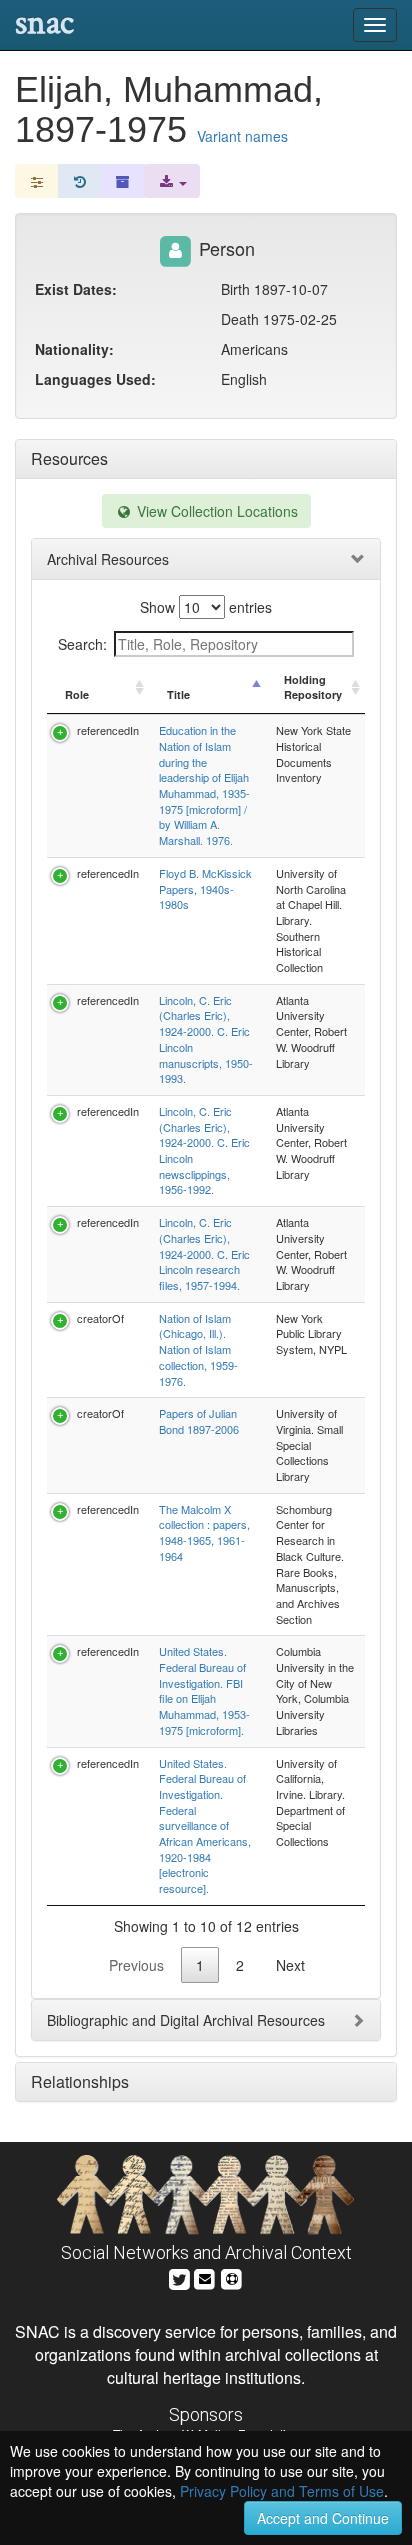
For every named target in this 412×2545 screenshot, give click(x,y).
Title (178, 694)
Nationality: (74, 349)
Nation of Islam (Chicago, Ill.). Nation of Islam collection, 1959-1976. (198, 1349)
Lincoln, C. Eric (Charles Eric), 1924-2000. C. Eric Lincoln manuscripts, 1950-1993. (206, 1039)
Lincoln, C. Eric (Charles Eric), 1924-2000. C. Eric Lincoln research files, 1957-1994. (204, 1253)
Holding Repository (313, 687)
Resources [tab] (69, 458)
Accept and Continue (323, 2518)
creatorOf (100, 1318)
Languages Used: (95, 379)
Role (77, 694)
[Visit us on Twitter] (179, 2276)
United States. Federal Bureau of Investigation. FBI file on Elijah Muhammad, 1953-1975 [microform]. (204, 1690)
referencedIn (108, 730)
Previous (136, 1965)
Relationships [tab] (80, 2081)
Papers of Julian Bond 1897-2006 (199, 1421)
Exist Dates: (76, 289)
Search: (82, 644)
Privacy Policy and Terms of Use (282, 2491)
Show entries (206, 607)
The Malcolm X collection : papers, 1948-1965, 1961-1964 (204, 1532)
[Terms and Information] (232, 2276)
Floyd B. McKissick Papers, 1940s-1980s (205, 888)
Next (290, 1965)
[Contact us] (205, 2276)
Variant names (242, 136)
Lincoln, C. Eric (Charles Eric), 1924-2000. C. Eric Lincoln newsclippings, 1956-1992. (204, 1150)
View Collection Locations (215, 511)
